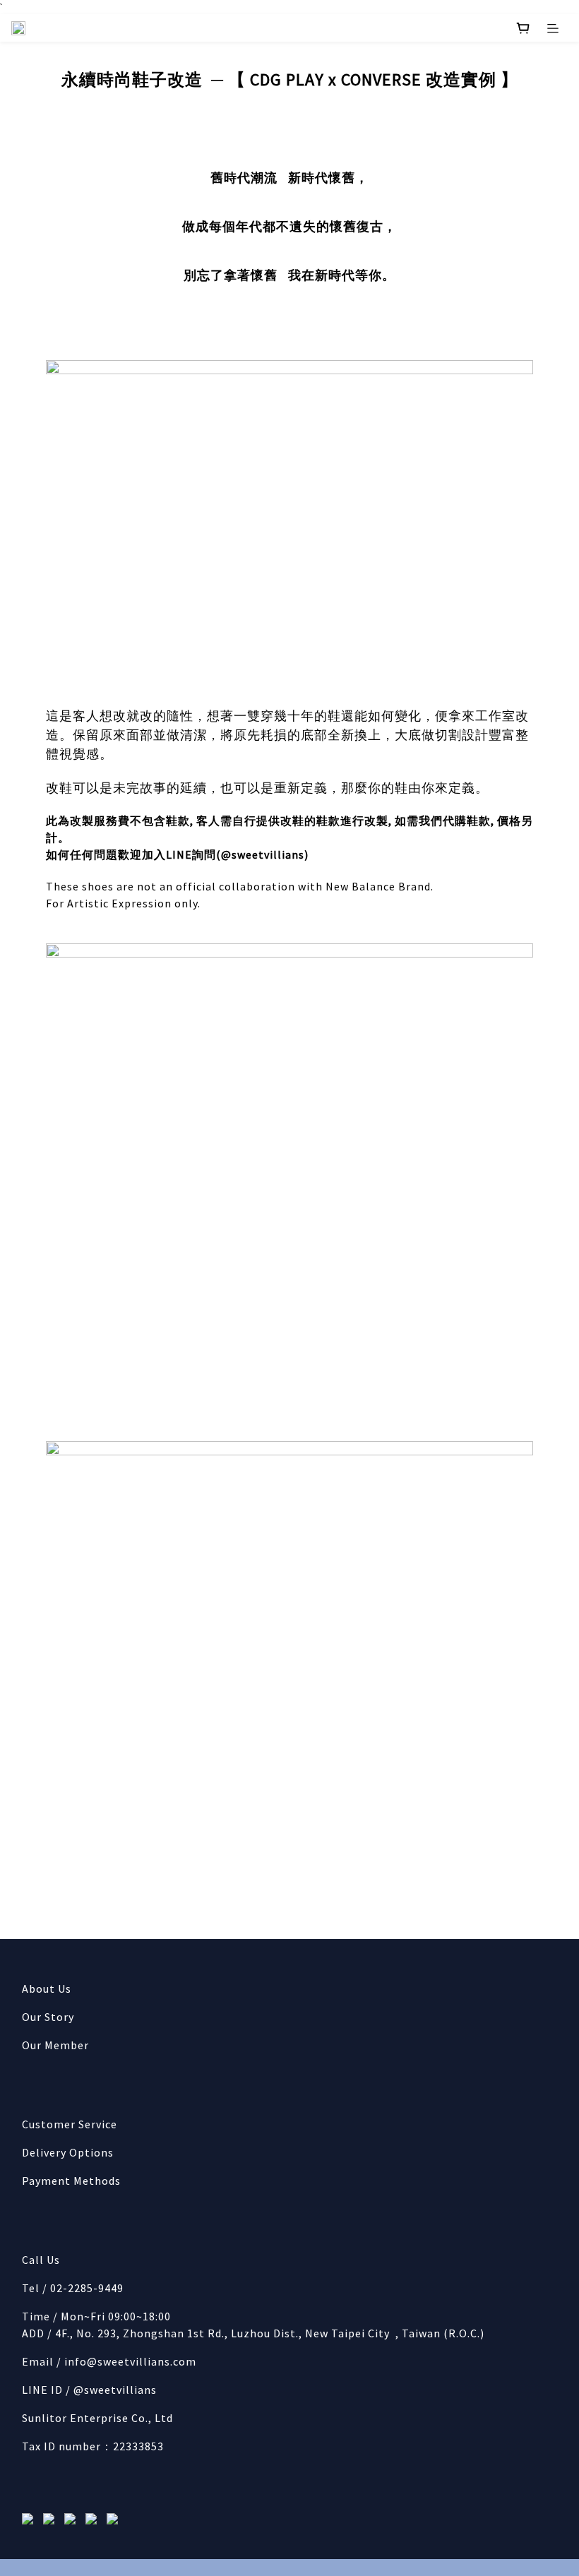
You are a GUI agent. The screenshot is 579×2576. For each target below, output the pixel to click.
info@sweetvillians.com (130, 2361)
